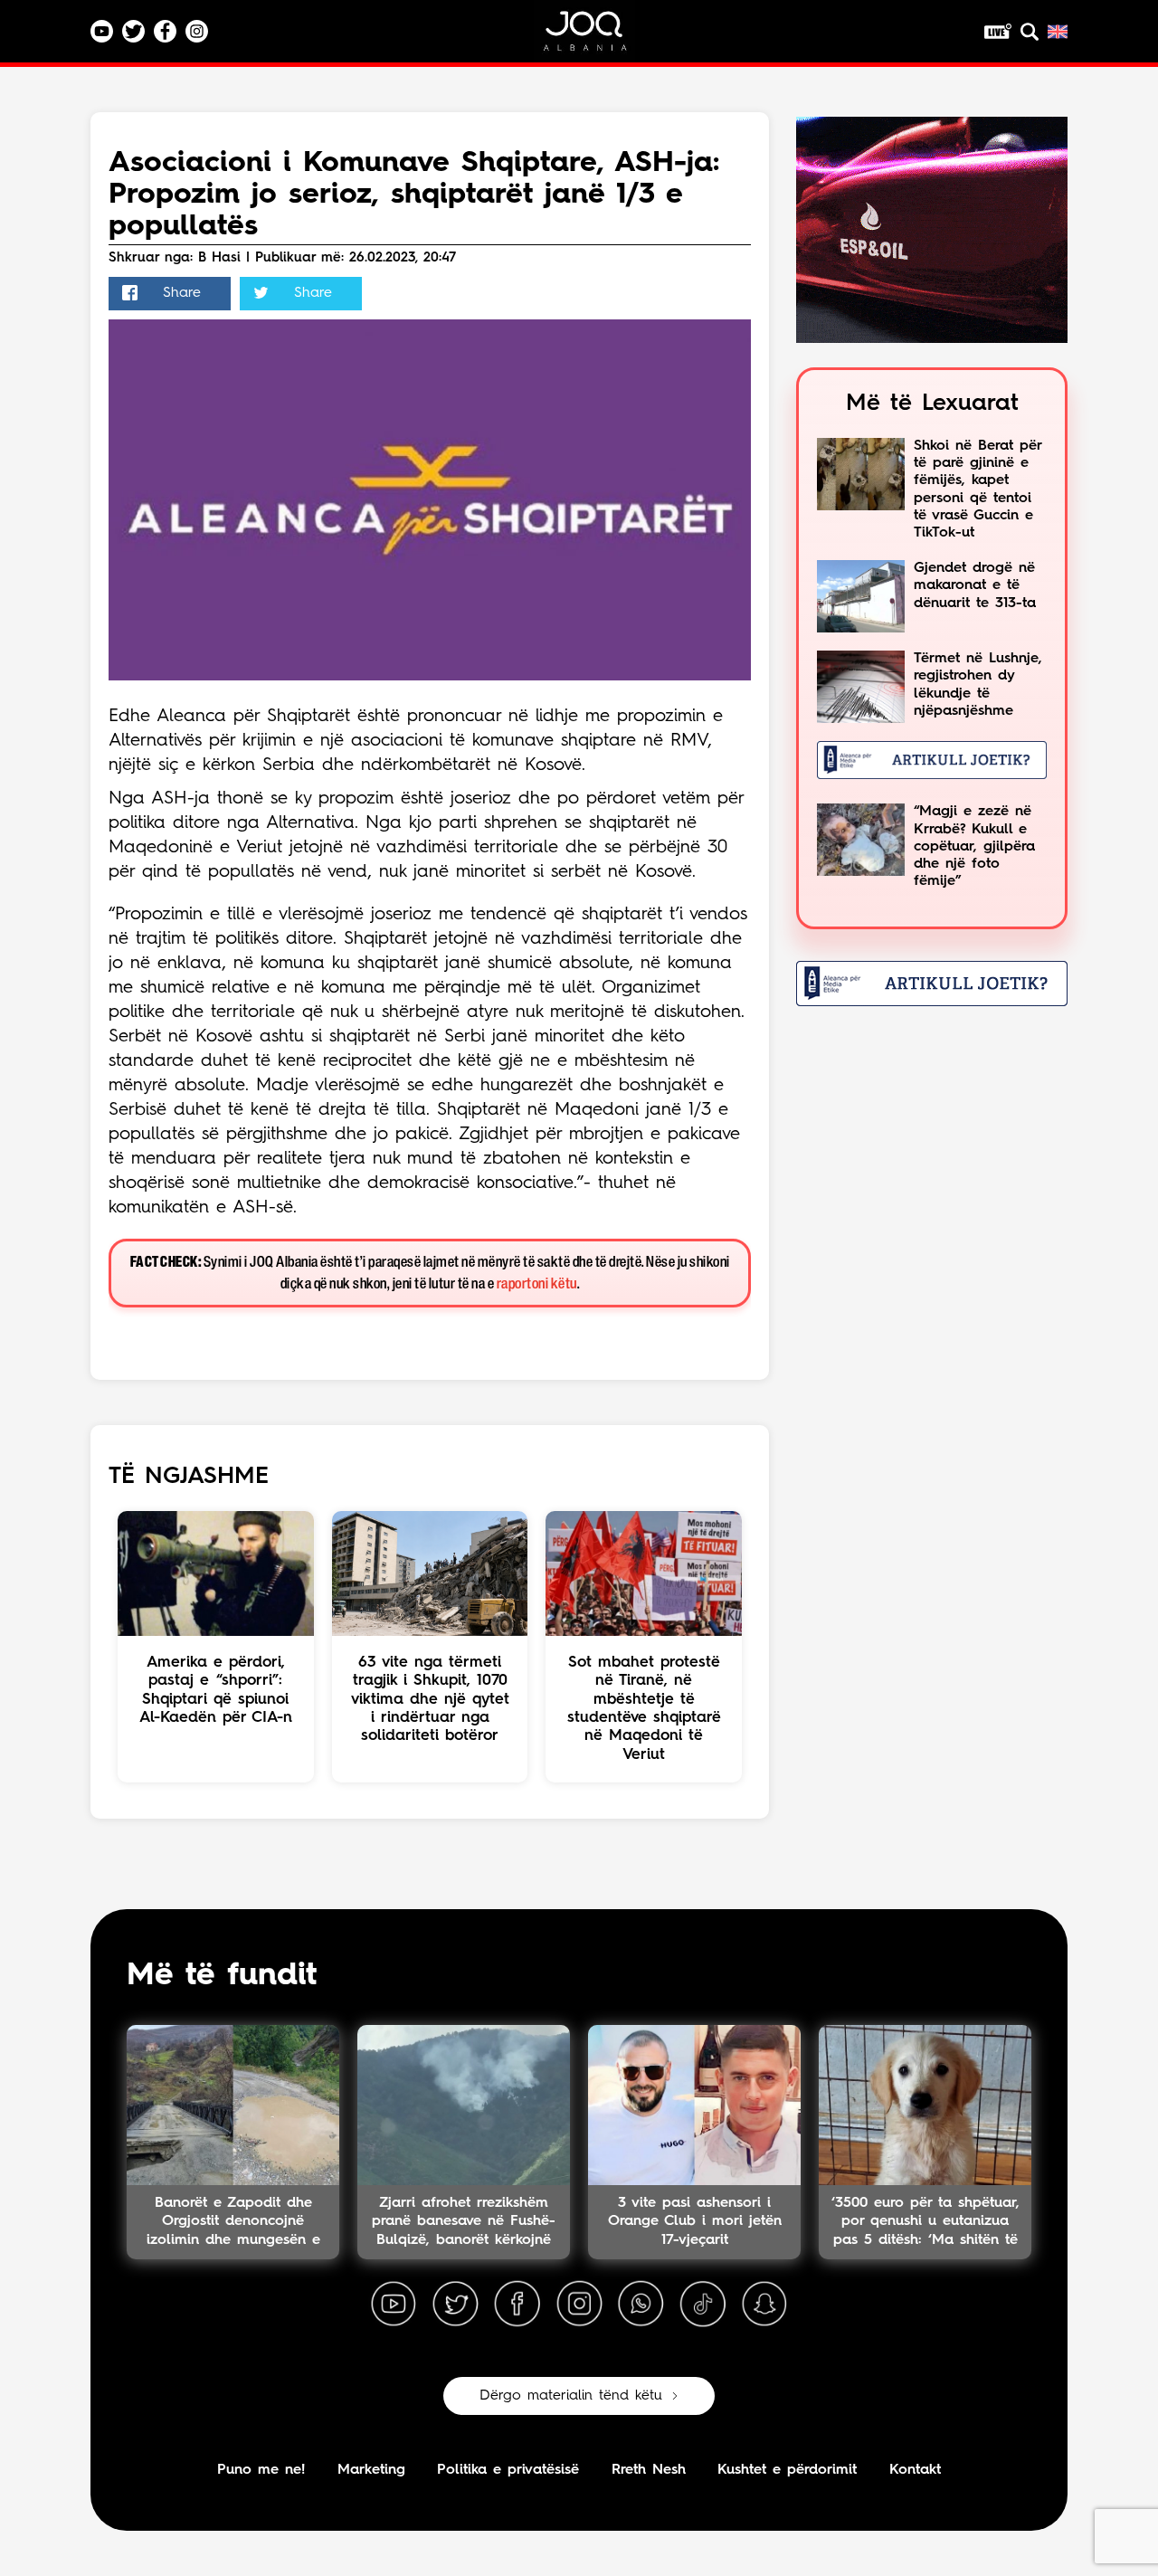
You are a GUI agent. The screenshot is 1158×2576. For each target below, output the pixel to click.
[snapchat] (764, 2305)
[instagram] (579, 2305)
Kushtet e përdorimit (787, 2470)
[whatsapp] (641, 2305)
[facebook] (517, 2305)
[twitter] (455, 2305)
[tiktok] (703, 2305)
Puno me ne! (261, 2470)
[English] (1058, 32)
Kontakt (915, 2470)
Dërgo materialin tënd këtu (571, 2396)
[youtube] (394, 2305)
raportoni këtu (537, 1284)
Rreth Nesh (649, 2470)
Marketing (371, 2470)
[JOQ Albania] (597, 38)
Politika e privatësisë (508, 2470)
